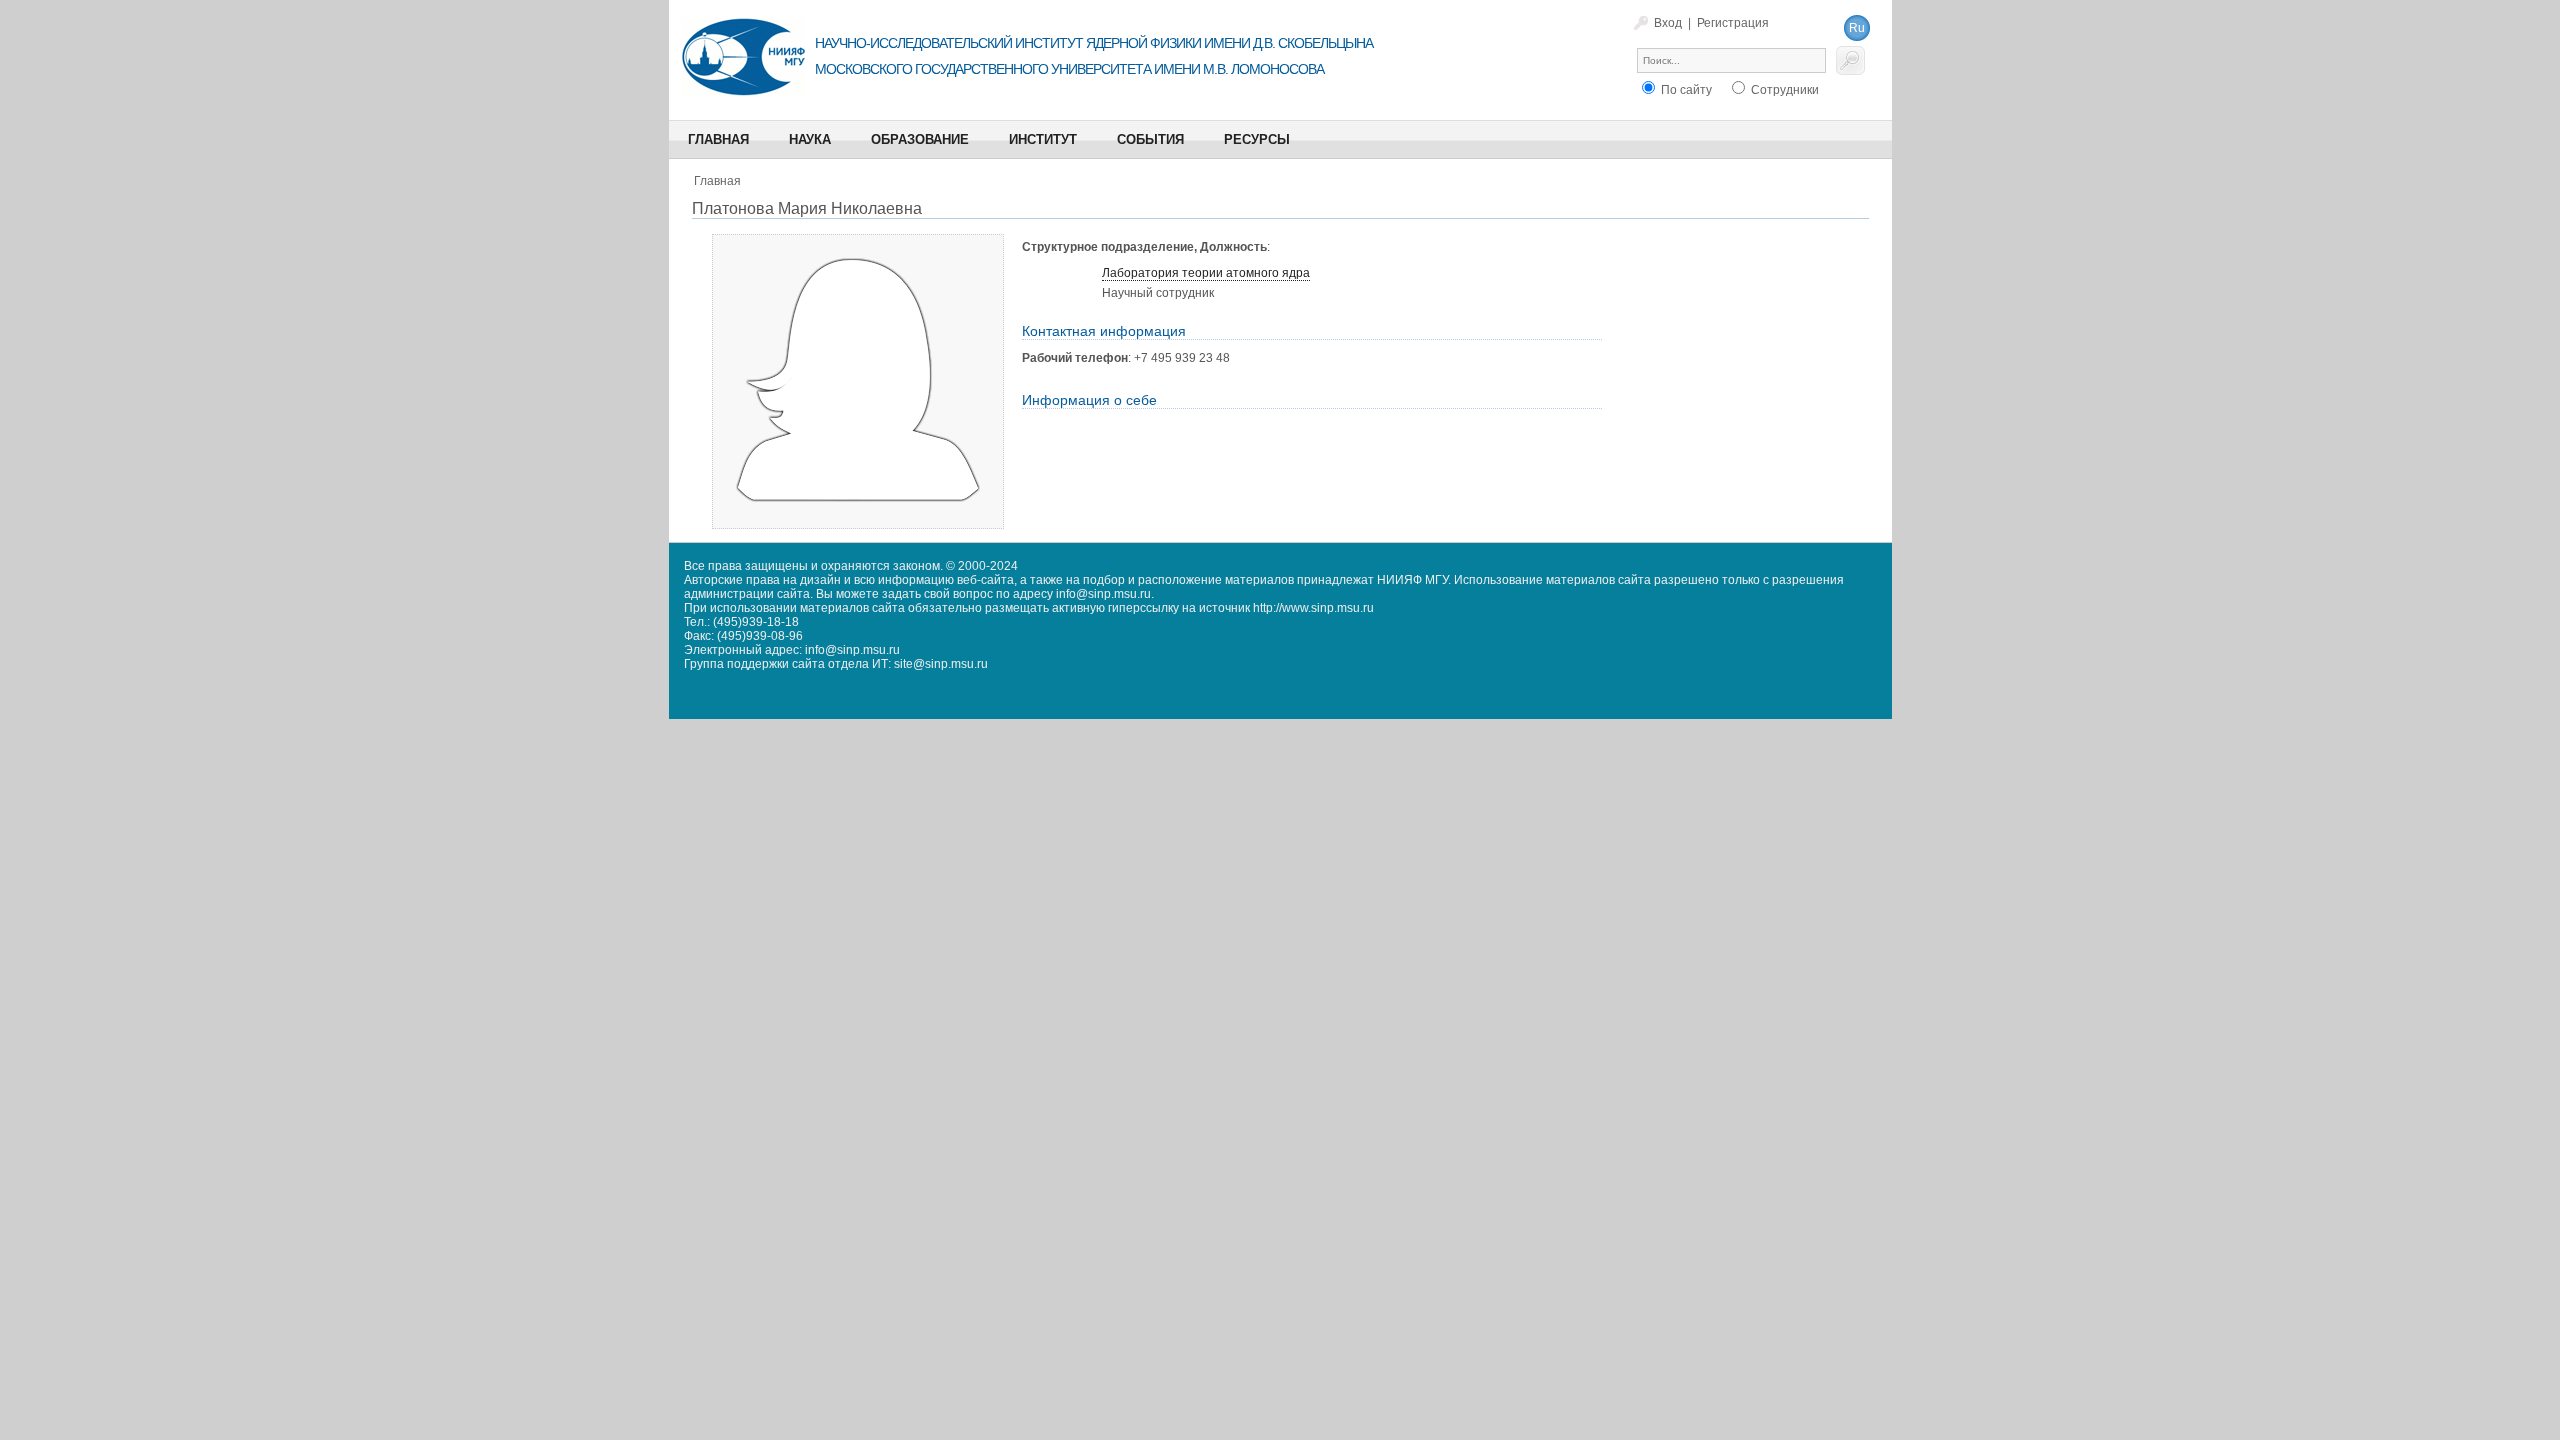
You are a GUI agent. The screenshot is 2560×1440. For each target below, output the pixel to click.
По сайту (1685, 90)
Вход (1668, 23)
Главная (717, 181)
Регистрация (1733, 23)
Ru (1857, 28)
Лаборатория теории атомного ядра (1206, 273)
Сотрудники (1783, 90)
